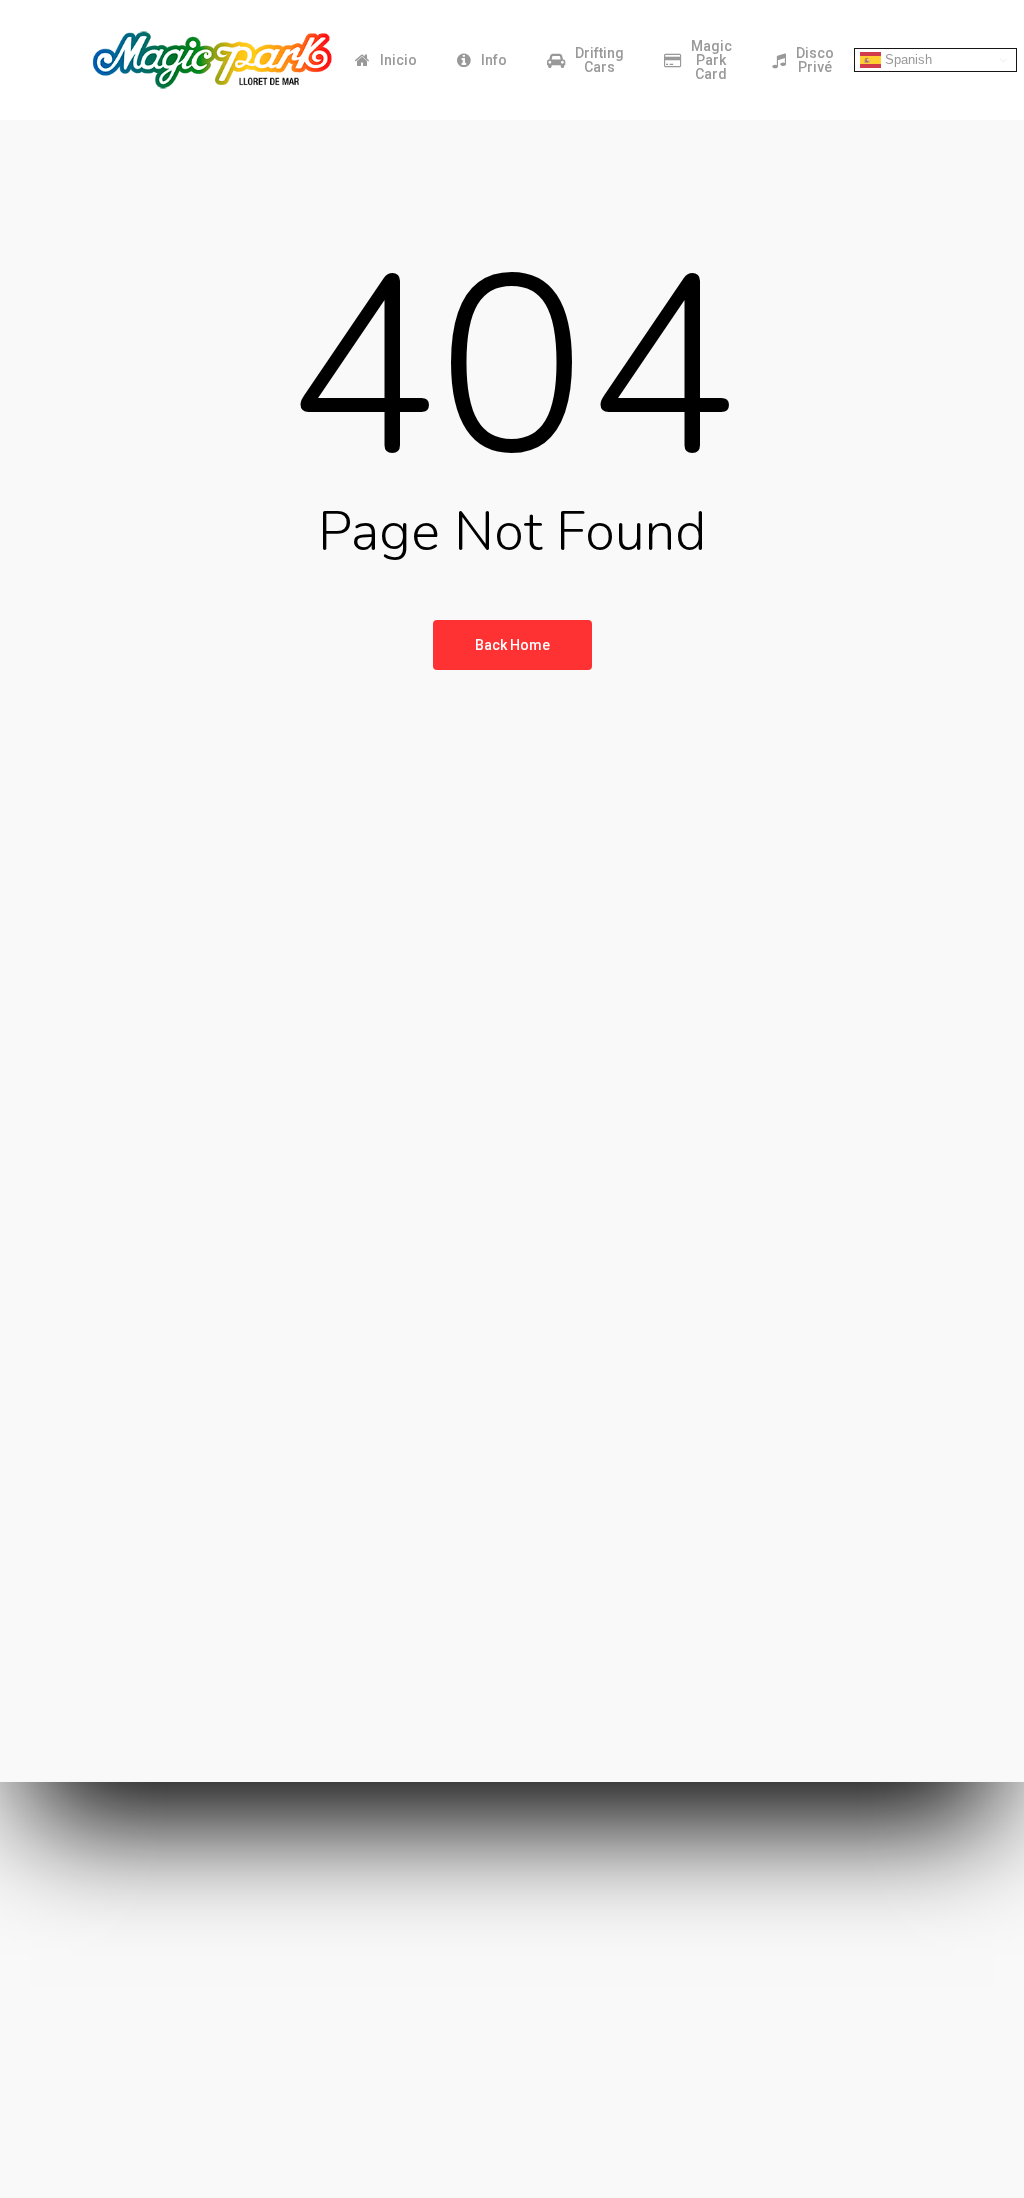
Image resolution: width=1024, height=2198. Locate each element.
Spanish (906, 59)
